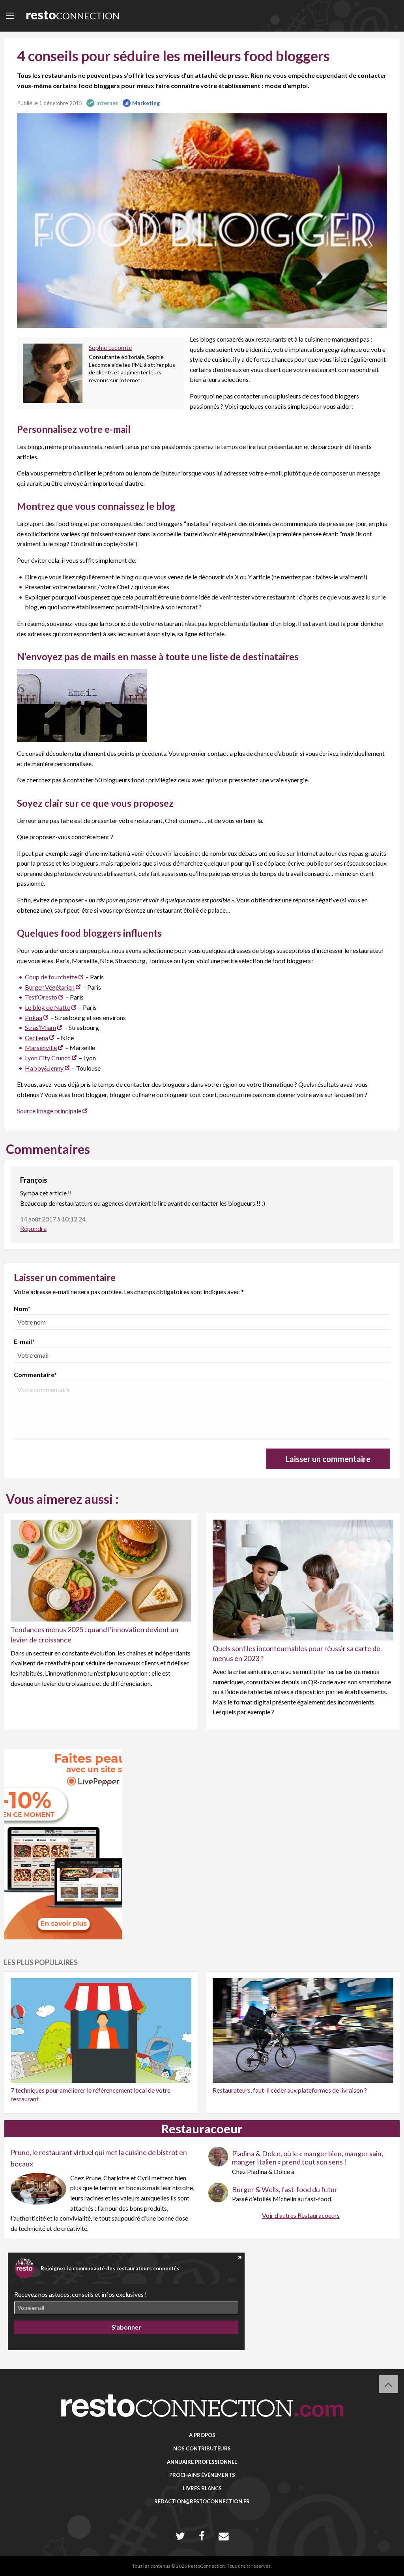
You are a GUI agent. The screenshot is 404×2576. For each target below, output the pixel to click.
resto (73, 14)
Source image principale (49, 1111)
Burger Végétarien (50, 987)
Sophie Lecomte (110, 347)
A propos (202, 2435)
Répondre (33, 1228)
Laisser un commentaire (328, 1459)
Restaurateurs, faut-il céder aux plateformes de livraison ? (290, 2090)
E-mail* (24, 1341)
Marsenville (41, 1047)
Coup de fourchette (51, 977)
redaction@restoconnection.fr (202, 2501)
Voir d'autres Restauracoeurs (301, 2215)
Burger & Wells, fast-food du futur (285, 2189)
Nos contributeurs (202, 2448)
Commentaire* (35, 1374)
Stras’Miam (40, 1027)
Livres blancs (202, 2488)
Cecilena (36, 1038)
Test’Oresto (41, 997)
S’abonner (126, 2327)
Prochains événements (202, 2475)
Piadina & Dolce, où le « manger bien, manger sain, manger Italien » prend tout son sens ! (308, 2158)
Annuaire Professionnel (202, 2462)
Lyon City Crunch (48, 1058)
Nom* (22, 1309)
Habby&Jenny (44, 1068)
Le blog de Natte (48, 1007)
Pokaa (34, 1017)
